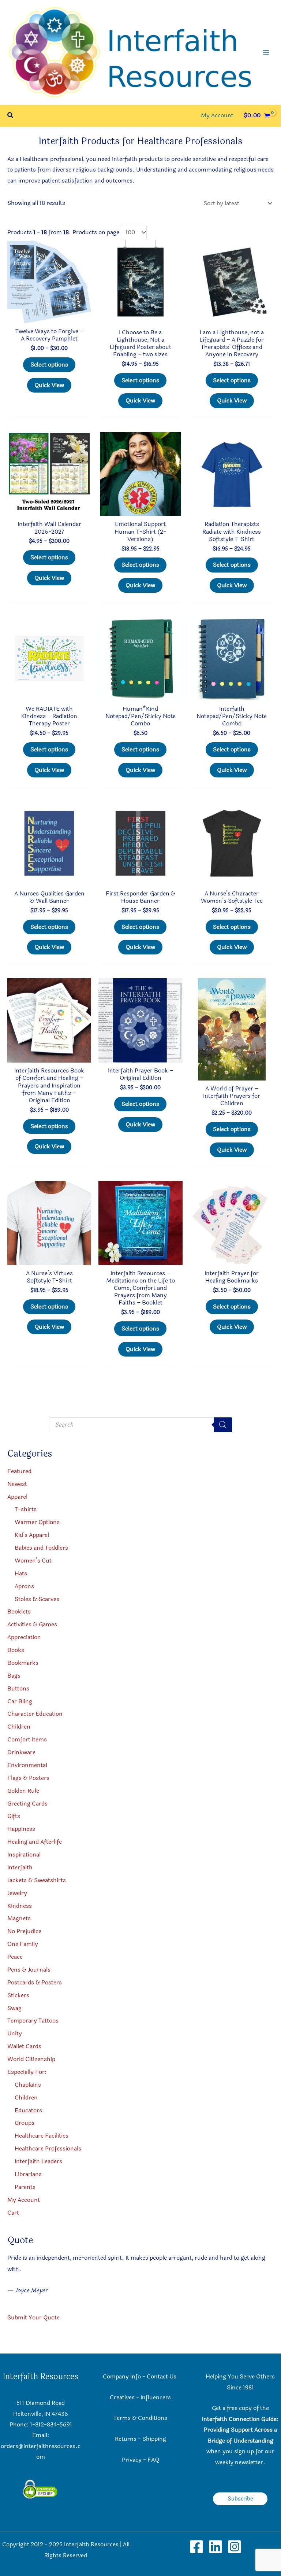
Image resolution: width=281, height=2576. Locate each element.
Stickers (18, 1995)
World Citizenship (31, 2059)
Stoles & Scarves (37, 1599)
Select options (49, 365)
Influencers (156, 2397)
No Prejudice (24, 1931)
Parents (25, 2187)
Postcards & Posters (35, 1983)
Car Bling (20, 1701)
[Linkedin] (216, 2547)
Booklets (19, 1612)
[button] (11, 116)
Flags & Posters (28, 1778)
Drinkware (21, 1752)
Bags (14, 1676)
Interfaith (20, 1867)
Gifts (14, 1816)
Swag (14, 2008)
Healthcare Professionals (48, 2149)
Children (19, 1727)
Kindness (20, 1906)
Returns (126, 2439)
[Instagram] (235, 2547)
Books (16, 1650)
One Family (23, 1944)
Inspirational (24, 1855)
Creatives (122, 2397)
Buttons (18, 1689)
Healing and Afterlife (35, 1842)
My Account (24, 2200)
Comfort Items (27, 1740)
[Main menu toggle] (266, 52)
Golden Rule (23, 1791)
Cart (13, 2213)
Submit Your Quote (33, 2318)
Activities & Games (32, 1624)
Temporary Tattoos (33, 2021)
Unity (15, 2034)
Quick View (49, 385)
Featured (19, 1471)
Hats (21, 1574)
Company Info (122, 2377)
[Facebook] (196, 2547)
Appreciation (24, 1637)
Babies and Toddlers (41, 1548)
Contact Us (162, 2377)
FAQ (153, 2460)
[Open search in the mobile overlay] (140, 1425)
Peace (15, 1957)
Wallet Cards (24, 2046)
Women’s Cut (33, 1561)
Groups (25, 2123)
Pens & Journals (29, 1970)
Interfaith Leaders (38, 2161)
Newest (17, 1484)
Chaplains (28, 2085)
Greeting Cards (27, 1804)
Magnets (19, 1918)
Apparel (17, 1497)
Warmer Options (37, 1522)
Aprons (24, 1586)
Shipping (154, 2439)
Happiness (21, 1829)
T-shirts (26, 1509)
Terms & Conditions (140, 2418)
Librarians (28, 2174)
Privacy (132, 2460)
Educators (28, 2111)
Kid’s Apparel (32, 1535)
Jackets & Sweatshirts (37, 1880)
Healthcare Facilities (42, 2136)
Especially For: (27, 2072)
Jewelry (17, 1893)
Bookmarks (23, 1663)
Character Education (35, 1714)
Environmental (27, 1765)
